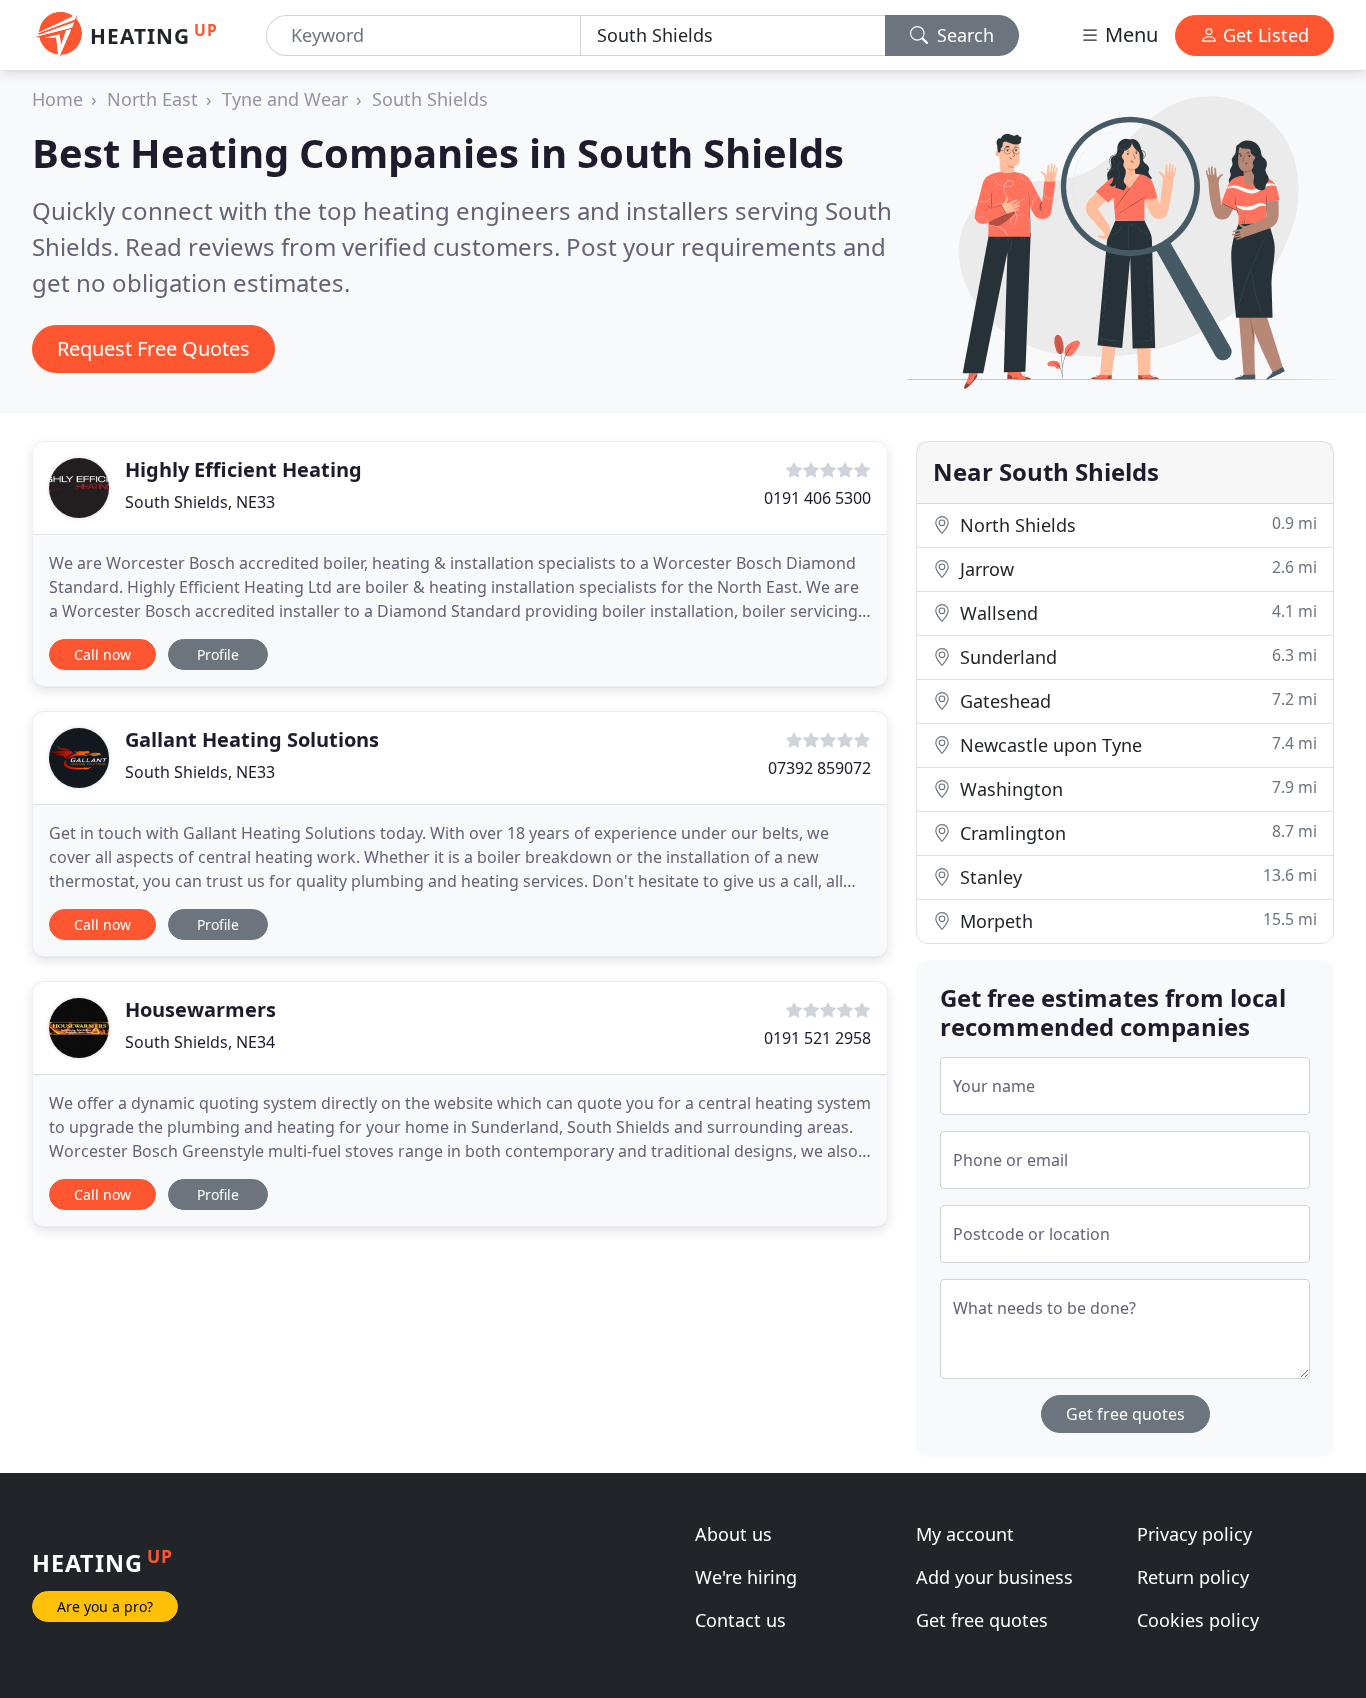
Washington (1136, 788)
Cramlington (1136, 832)
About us (733, 1534)
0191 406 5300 (817, 498)
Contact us (740, 1620)
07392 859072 (819, 768)
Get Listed (1263, 35)
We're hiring (746, 1577)
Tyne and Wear (285, 99)
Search (963, 35)
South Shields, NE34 (200, 1042)
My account (965, 1534)
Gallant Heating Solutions (252, 739)
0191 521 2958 (817, 1038)
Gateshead (1136, 700)
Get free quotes (1125, 1414)
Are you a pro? (105, 1606)
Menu (1129, 34)
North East (152, 99)
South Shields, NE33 (200, 502)
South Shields (430, 99)
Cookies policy (1198, 1620)
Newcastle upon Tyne (1136, 744)
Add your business (994, 1577)
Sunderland (1136, 656)
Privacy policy (1194, 1534)
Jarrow (1136, 568)
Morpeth (1136, 920)
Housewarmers (200, 1009)
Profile (218, 654)
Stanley (1136, 876)
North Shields (1136, 524)
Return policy (1193, 1577)
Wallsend (1136, 612)
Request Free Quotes (153, 348)
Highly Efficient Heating (243, 469)
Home (57, 99)
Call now (102, 654)
